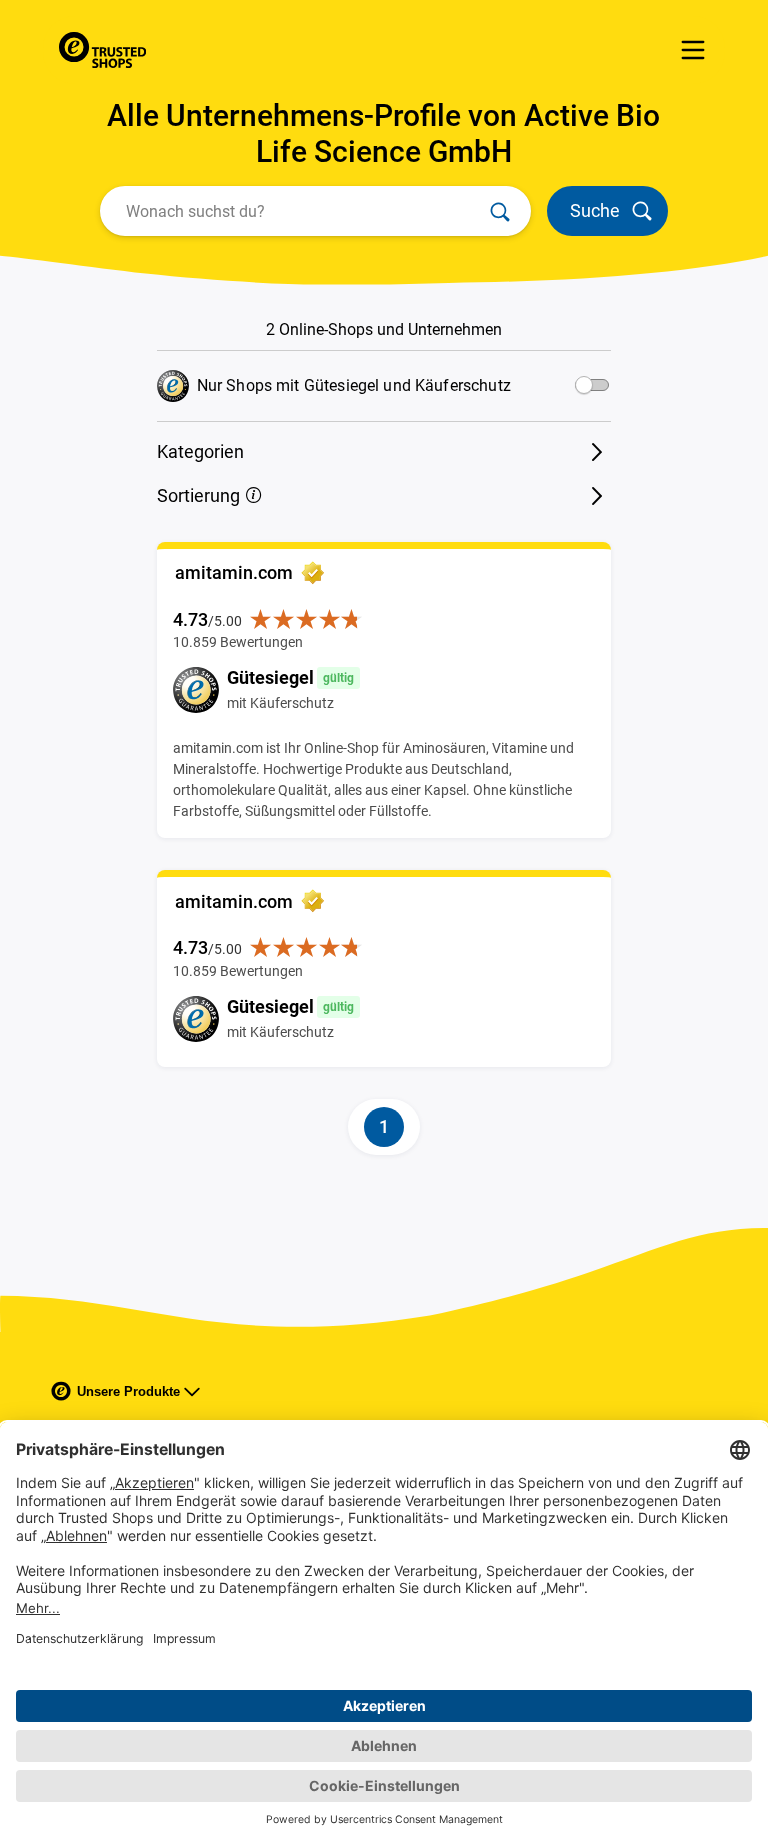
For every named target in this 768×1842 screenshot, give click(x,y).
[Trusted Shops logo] (102, 50)
